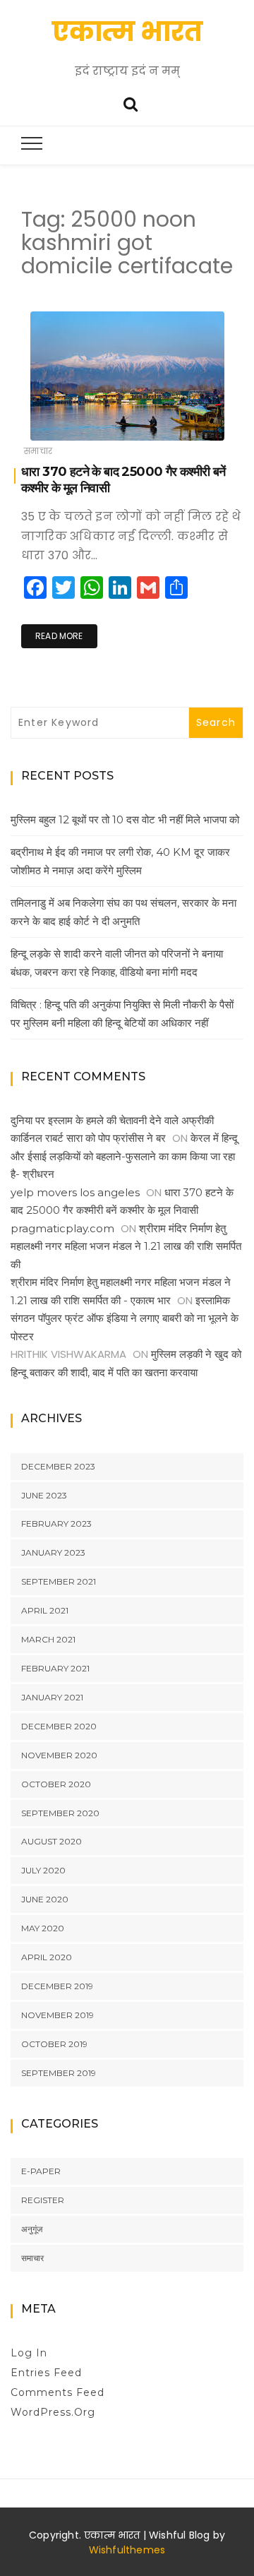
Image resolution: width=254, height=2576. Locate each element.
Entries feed (46, 2373)
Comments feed (58, 2392)
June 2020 (45, 1899)
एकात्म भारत (127, 31)
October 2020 (56, 1784)
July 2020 (43, 1870)
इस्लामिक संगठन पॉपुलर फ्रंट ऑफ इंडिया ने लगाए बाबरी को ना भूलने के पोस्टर (125, 1318)
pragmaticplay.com (62, 1228)
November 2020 (59, 1755)
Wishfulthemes (127, 2550)
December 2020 (59, 1726)
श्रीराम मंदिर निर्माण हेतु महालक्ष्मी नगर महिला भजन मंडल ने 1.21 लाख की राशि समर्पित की (126, 1246)
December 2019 (57, 1986)
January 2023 (53, 1552)
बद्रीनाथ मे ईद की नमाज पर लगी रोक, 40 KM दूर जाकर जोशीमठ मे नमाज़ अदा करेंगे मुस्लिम (120, 861)
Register (43, 2200)
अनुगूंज (32, 2229)
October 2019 (54, 2044)
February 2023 (56, 1523)
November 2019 (58, 2015)
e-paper (41, 2171)
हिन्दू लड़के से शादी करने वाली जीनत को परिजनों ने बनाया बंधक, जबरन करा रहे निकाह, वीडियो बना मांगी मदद (117, 963)
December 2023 (58, 1466)
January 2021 (52, 1697)
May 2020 (43, 1928)
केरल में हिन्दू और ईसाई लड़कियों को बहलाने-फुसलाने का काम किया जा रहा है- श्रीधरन (124, 1156)
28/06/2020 (200, 420)
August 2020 (52, 1841)
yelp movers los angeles (75, 1192)
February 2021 (55, 1668)
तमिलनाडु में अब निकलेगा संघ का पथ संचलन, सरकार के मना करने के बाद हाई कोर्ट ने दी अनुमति (123, 912)
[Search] (131, 103)
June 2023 (44, 1495)
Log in (29, 2353)
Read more (59, 636)
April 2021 (45, 1610)
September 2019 (59, 2073)
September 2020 (60, 1813)
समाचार (38, 451)
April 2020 (47, 1957)
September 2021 (59, 1581)
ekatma (70, 421)
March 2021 (48, 1639)
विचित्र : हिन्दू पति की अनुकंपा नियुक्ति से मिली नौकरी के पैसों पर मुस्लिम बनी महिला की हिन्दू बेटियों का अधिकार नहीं (122, 1014)
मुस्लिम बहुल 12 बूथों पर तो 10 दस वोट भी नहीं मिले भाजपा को (125, 819)
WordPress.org (53, 2412)
